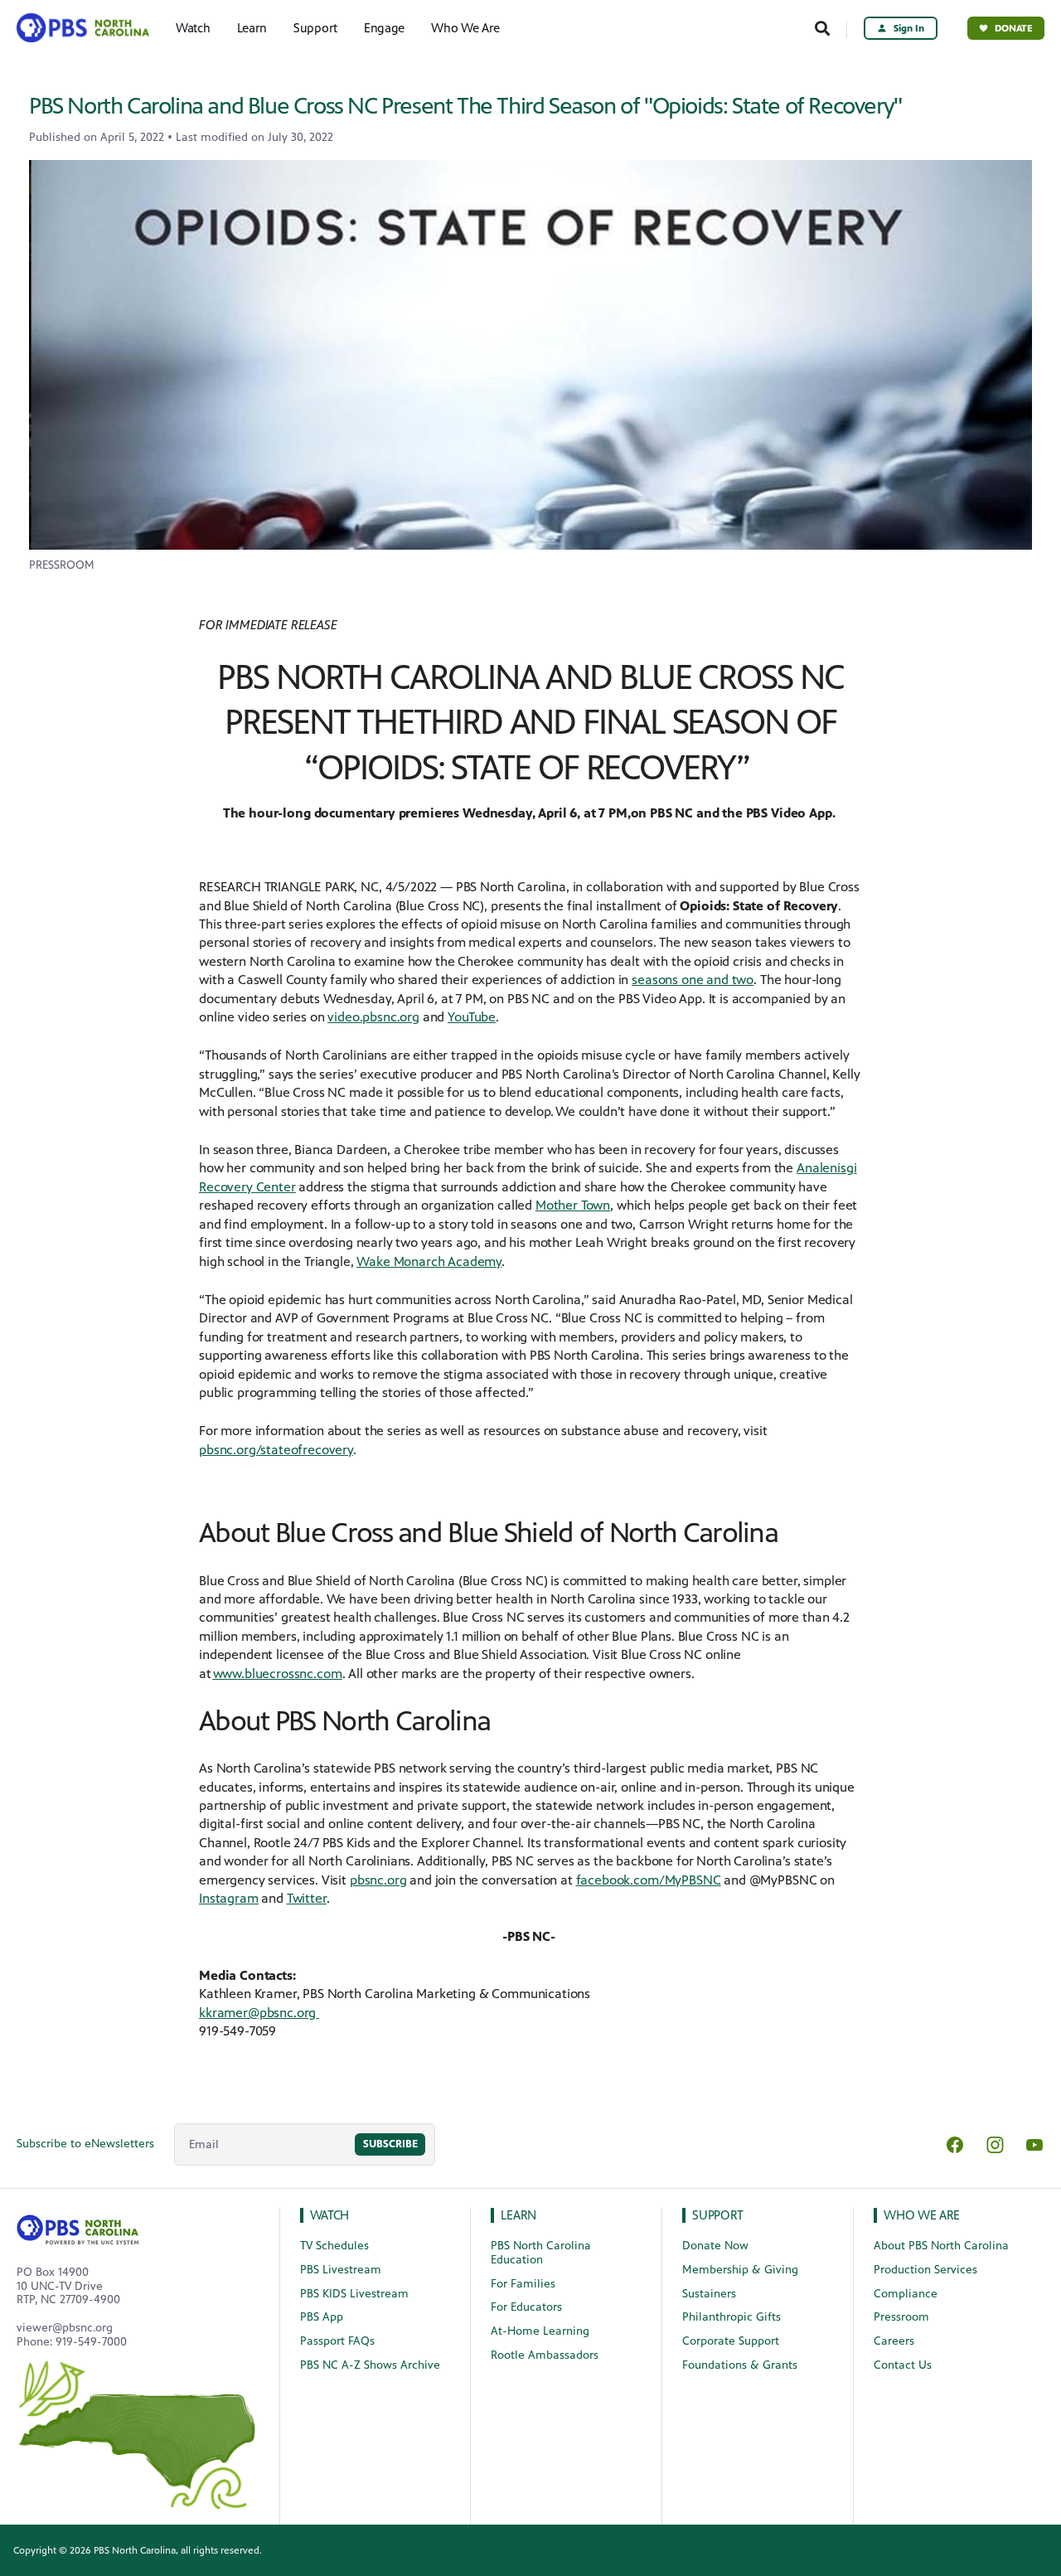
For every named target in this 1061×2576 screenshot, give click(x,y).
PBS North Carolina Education (541, 2253)
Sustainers (709, 2294)
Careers (894, 2341)
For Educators (526, 2307)
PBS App (322, 2317)
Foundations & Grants (740, 2365)
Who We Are (465, 28)
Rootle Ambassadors (545, 2355)
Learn (252, 28)
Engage (384, 28)
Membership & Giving (740, 2270)
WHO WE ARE (922, 2215)
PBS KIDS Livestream (354, 2294)
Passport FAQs (337, 2341)
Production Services (925, 2270)
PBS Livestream (341, 2270)
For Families (523, 2284)
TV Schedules (334, 2246)
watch (330, 2215)
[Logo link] (78, 2227)
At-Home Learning (540, 2331)
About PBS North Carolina (941, 2246)
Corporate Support (731, 2341)
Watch (193, 28)
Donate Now (715, 2246)
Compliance (906, 2294)
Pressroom (901, 2317)
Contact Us (903, 2365)
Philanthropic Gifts (732, 2317)
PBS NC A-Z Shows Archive (370, 2365)
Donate (1014, 28)
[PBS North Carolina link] (81, 28)
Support (315, 28)
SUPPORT (718, 2215)
